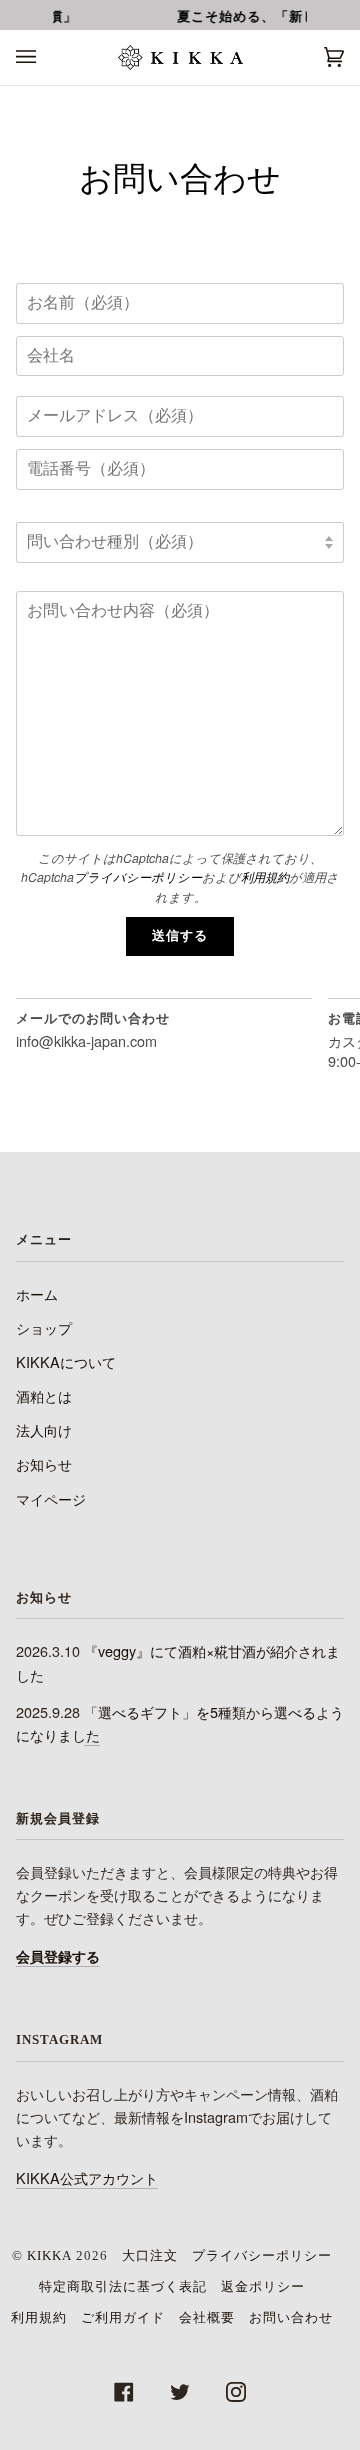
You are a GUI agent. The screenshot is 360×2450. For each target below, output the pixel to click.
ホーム (37, 1293)
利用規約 (265, 876)
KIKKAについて (66, 1361)
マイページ (51, 1498)
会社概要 (207, 2317)
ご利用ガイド (123, 2317)
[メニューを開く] (46, 57)
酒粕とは (44, 1395)
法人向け (44, 1429)
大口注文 (150, 2255)
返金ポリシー (263, 2286)
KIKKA (49, 2255)
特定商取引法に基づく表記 (123, 2286)
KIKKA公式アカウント (87, 2177)
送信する (180, 935)
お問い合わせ (291, 2317)
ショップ (44, 1327)
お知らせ (44, 1463)
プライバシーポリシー (138, 876)
